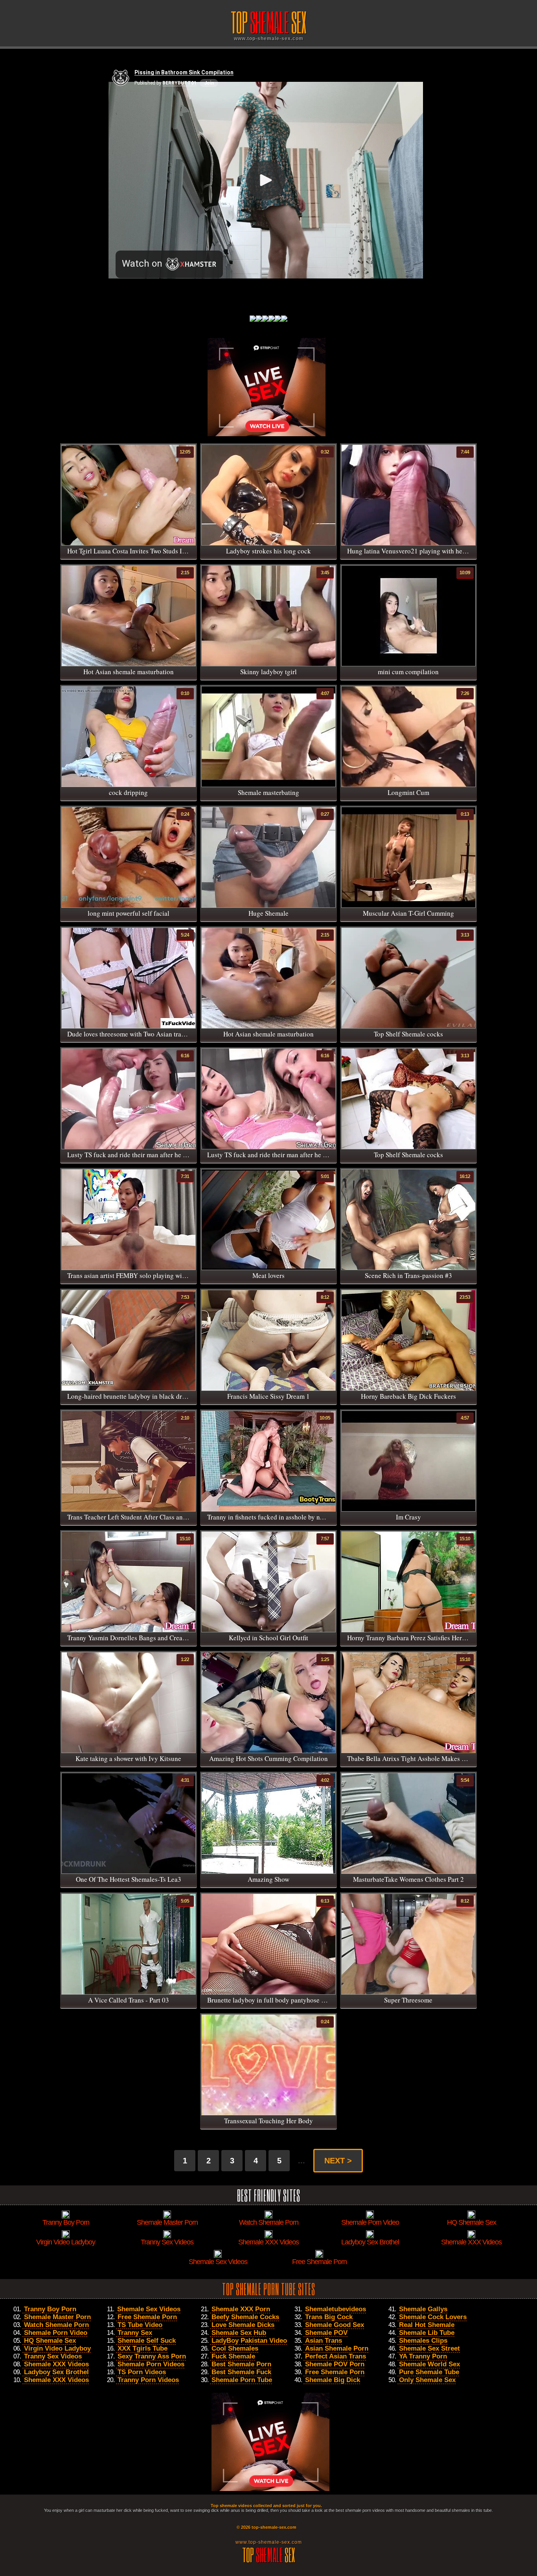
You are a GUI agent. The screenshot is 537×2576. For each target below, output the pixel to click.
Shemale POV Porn (335, 2364)
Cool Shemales (235, 2348)
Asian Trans (324, 2341)
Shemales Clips (423, 2341)
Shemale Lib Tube (427, 2333)
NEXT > (338, 2161)
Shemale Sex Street (429, 2348)
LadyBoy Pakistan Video (249, 2341)
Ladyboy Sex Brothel (56, 2372)
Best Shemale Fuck (241, 2372)
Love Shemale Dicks (243, 2325)
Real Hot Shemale (427, 2325)
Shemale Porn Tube (242, 2380)
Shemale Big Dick (333, 2380)
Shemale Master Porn (57, 2317)
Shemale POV (326, 2333)
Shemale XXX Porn (241, 2309)
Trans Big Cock (329, 2317)
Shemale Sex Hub (239, 2333)
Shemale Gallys (423, 2309)
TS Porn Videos (142, 2372)
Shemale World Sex (429, 2364)
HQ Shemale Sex (50, 2341)
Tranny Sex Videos (53, 2356)
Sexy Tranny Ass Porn (152, 2356)
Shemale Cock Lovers (433, 2317)
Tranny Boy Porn (50, 2309)
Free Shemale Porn (147, 2317)
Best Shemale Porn (241, 2364)
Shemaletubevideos (336, 2309)
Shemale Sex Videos (149, 2309)
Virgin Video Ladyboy (57, 2348)
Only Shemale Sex (427, 2380)
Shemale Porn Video (56, 2333)
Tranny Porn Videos (148, 2380)
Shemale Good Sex (335, 2325)
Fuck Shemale (233, 2356)
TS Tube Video (140, 2325)
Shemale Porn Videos (151, 2364)
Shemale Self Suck (147, 2341)
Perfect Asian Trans (336, 2356)
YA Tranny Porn (423, 2356)
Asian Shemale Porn (337, 2348)
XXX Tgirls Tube (143, 2348)
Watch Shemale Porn (56, 2325)
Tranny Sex (135, 2333)
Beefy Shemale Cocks (245, 2317)
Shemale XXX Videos (56, 2364)
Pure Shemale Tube (429, 2372)
